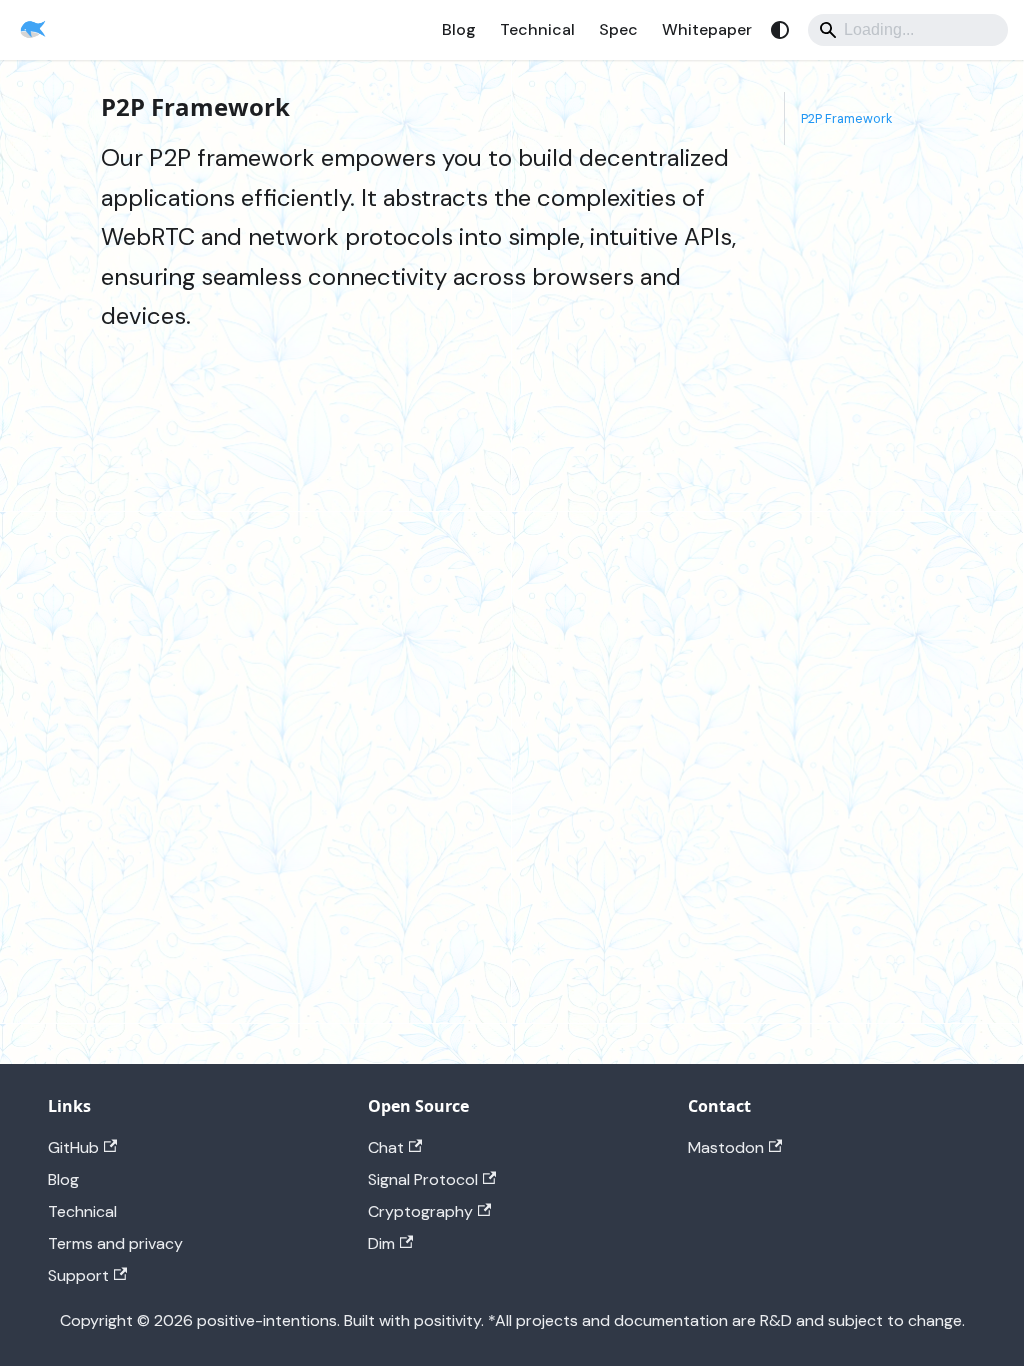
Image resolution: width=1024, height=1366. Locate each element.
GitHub (73, 1147)
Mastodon (726, 1147)
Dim (381, 1243)
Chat (386, 1147)
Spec (618, 29)
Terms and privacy (115, 1243)
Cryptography (420, 1211)
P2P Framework (846, 118)
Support (78, 1275)
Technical (537, 29)
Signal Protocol (423, 1179)
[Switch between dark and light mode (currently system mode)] (780, 30)
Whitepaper (707, 29)
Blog (459, 29)
